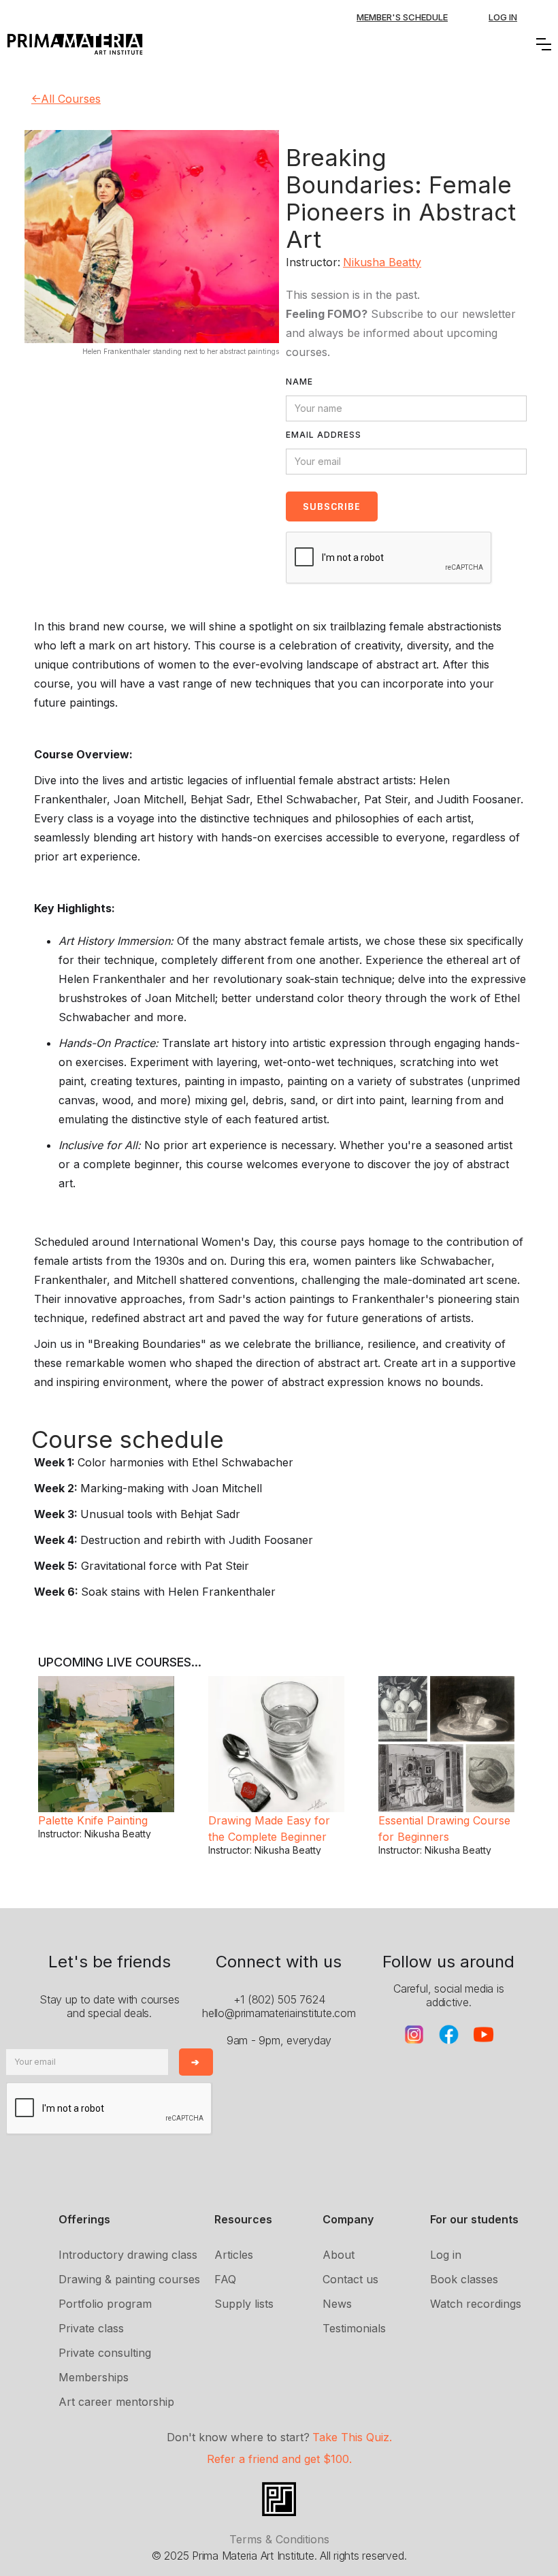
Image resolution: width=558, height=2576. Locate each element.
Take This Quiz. (352, 2437)
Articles (234, 2255)
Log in (446, 2255)
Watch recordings (476, 2304)
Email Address (324, 435)
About (339, 2255)
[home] (75, 44)
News (337, 2304)
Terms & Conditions (279, 2539)
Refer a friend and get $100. (279, 2459)
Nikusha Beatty (382, 262)
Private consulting (105, 2353)
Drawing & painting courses (129, 2279)
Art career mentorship (116, 2402)
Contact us (350, 2279)
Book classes (464, 2279)
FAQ (225, 2279)
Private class (91, 2328)
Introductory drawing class (128, 2255)
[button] (544, 44)
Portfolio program (105, 2304)
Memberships (94, 2377)
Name (299, 382)
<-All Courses (66, 99)
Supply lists (244, 2304)
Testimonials (354, 2328)
